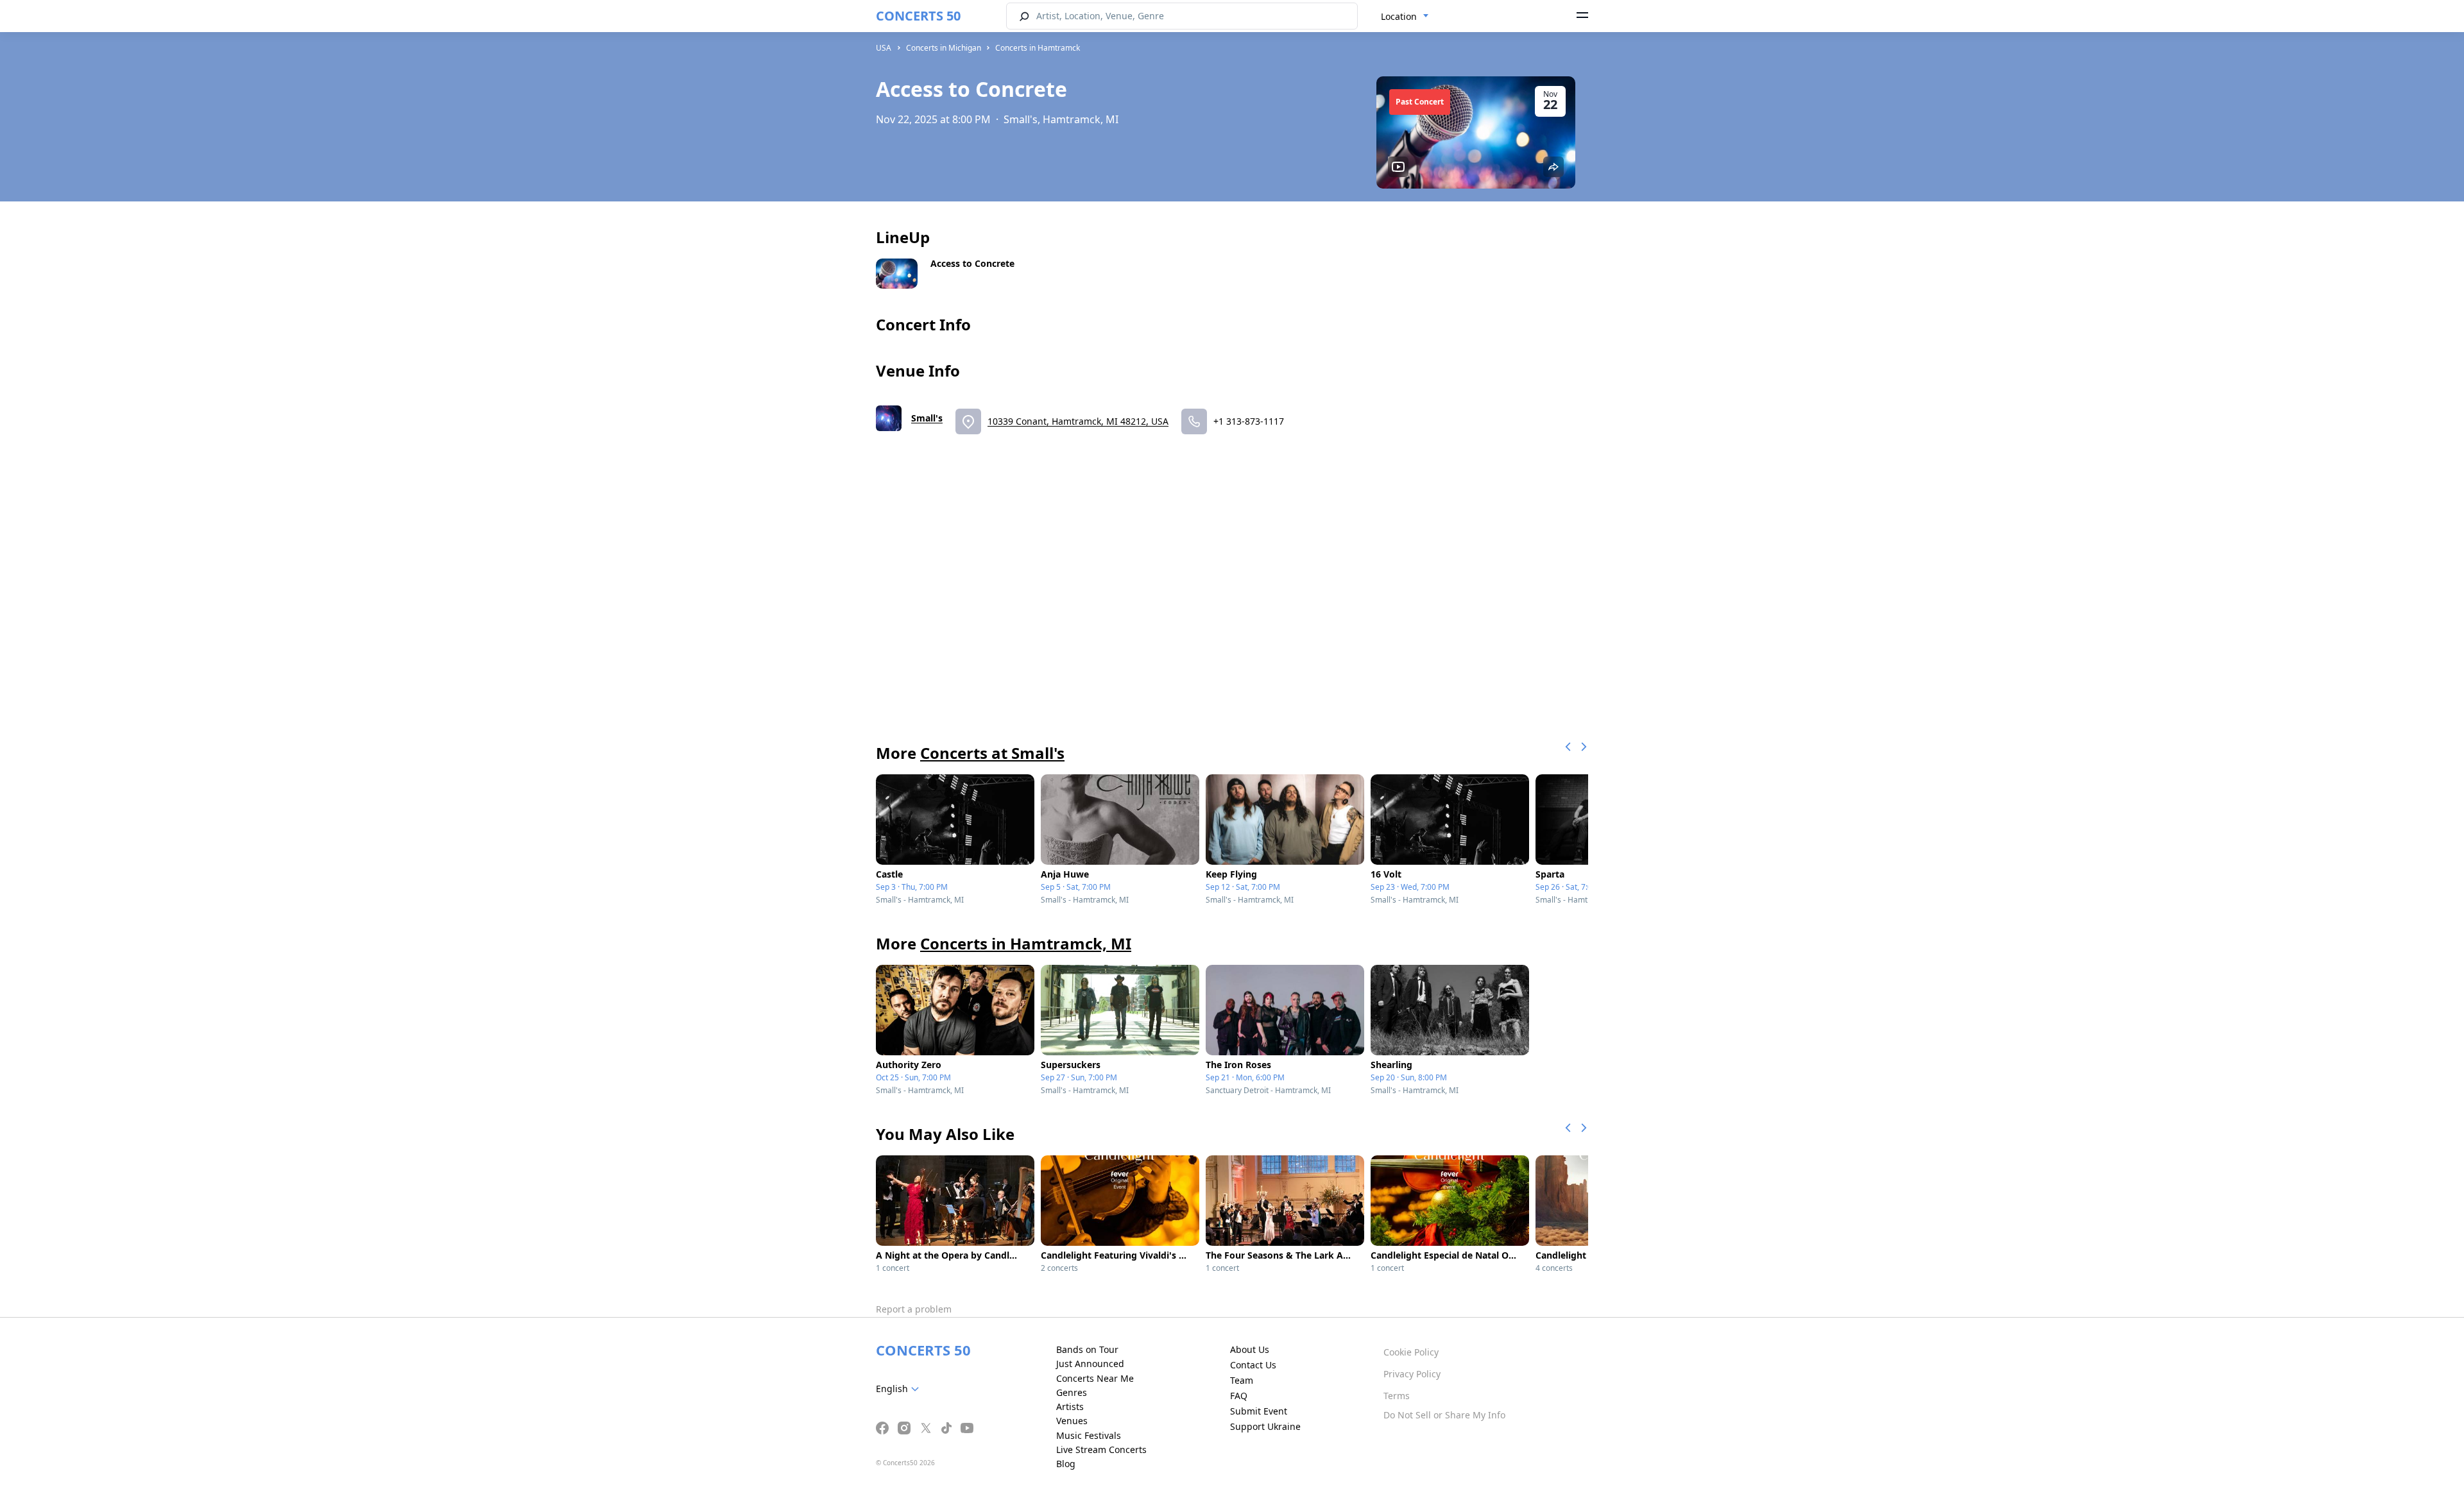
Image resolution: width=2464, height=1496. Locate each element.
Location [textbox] (1399, 16)
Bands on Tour (1087, 1349)
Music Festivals (1089, 1435)
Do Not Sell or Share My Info (1444, 1415)
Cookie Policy (1411, 1352)
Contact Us (1253, 1365)
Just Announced (1090, 1364)
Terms (1397, 1396)
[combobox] (1405, 17)
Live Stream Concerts (1101, 1449)
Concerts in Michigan (944, 48)
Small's (927, 418)
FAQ (1239, 1396)
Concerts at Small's (992, 753)
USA (884, 48)
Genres (1072, 1392)
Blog (1066, 1464)
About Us (1250, 1349)
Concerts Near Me (1095, 1378)
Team (1242, 1380)
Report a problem (914, 1309)
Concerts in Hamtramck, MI (1026, 943)
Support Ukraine (1265, 1426)
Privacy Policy (1412, 1374)
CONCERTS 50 (918, 16)
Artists (1070, 1407)
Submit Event (1259, 1411)
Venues (1072, 1421)
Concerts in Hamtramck (1038, 48)
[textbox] (900, 1389)
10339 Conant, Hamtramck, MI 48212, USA (1078, 421)
